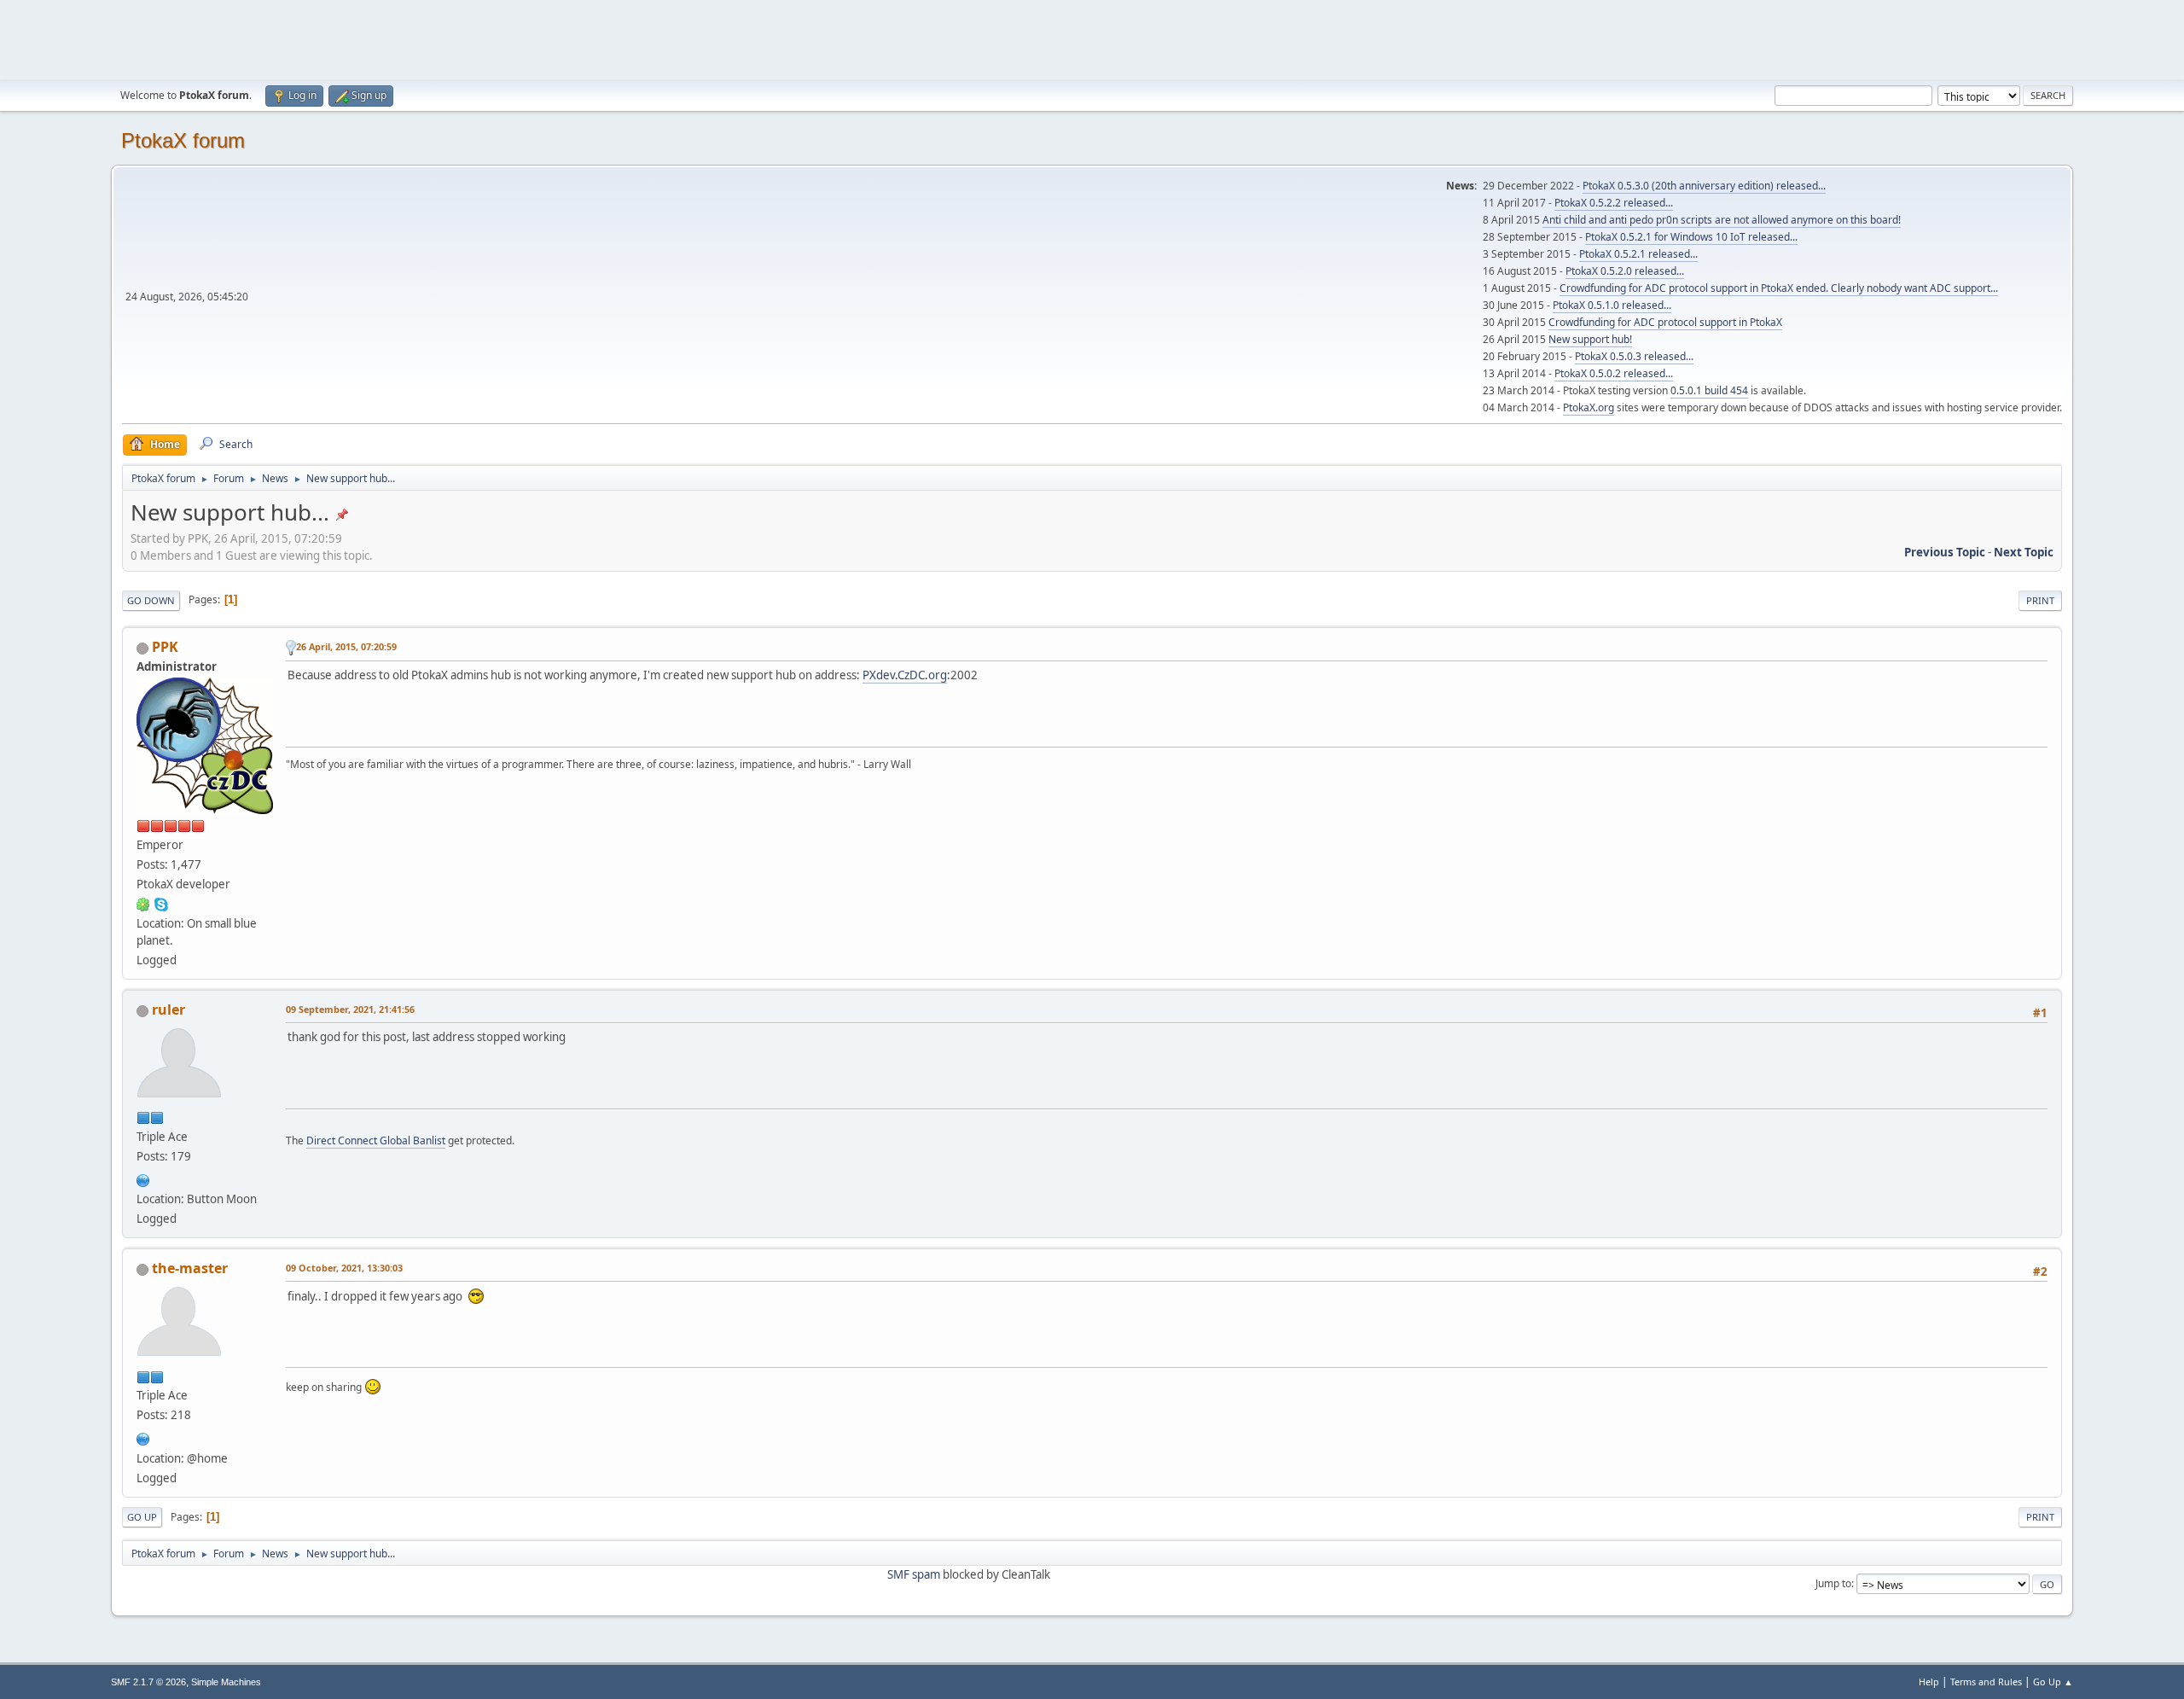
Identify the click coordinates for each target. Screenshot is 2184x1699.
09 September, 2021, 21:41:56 (350, 1009)
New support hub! (1590, 339)
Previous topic (1945, 552)
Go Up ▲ (2053, 1682)
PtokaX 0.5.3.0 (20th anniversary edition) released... (1704, 186)
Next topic (2024, 552)
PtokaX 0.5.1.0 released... (1612, 305)
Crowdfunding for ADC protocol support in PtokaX (1665, 322)
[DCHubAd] (143, 1178)
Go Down (151, 600)
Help (1929, 1682)
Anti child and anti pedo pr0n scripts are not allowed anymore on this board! (1722, 220)
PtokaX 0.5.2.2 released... (1614, 203)
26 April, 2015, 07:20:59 (346, 646)
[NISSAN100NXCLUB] (143, 1437)
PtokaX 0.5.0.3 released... (1634, 356)
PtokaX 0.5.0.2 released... (1614, 373)
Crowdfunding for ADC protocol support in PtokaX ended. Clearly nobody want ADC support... (1779, 288)
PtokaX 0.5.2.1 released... (1638, 254)
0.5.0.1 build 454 (1709, 390)
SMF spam (914, 1574)
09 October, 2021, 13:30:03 (344, 1268)
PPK (165, 647)
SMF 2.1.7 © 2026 (148, 1682)
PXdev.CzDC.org (905, 675)
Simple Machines (226, 1682)
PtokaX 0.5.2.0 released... (1625, 271)
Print (2040, 600)
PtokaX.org (1589, 407)
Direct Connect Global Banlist (376, 1140)
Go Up (142, 1517)
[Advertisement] (1092, 38)
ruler (168, 1010)
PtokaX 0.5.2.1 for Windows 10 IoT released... (1691, 237)
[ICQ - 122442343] (143, 904)
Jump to (1833, 1583)
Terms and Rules (1986, 1682)
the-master (190, 1268)
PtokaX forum (183, 140)
